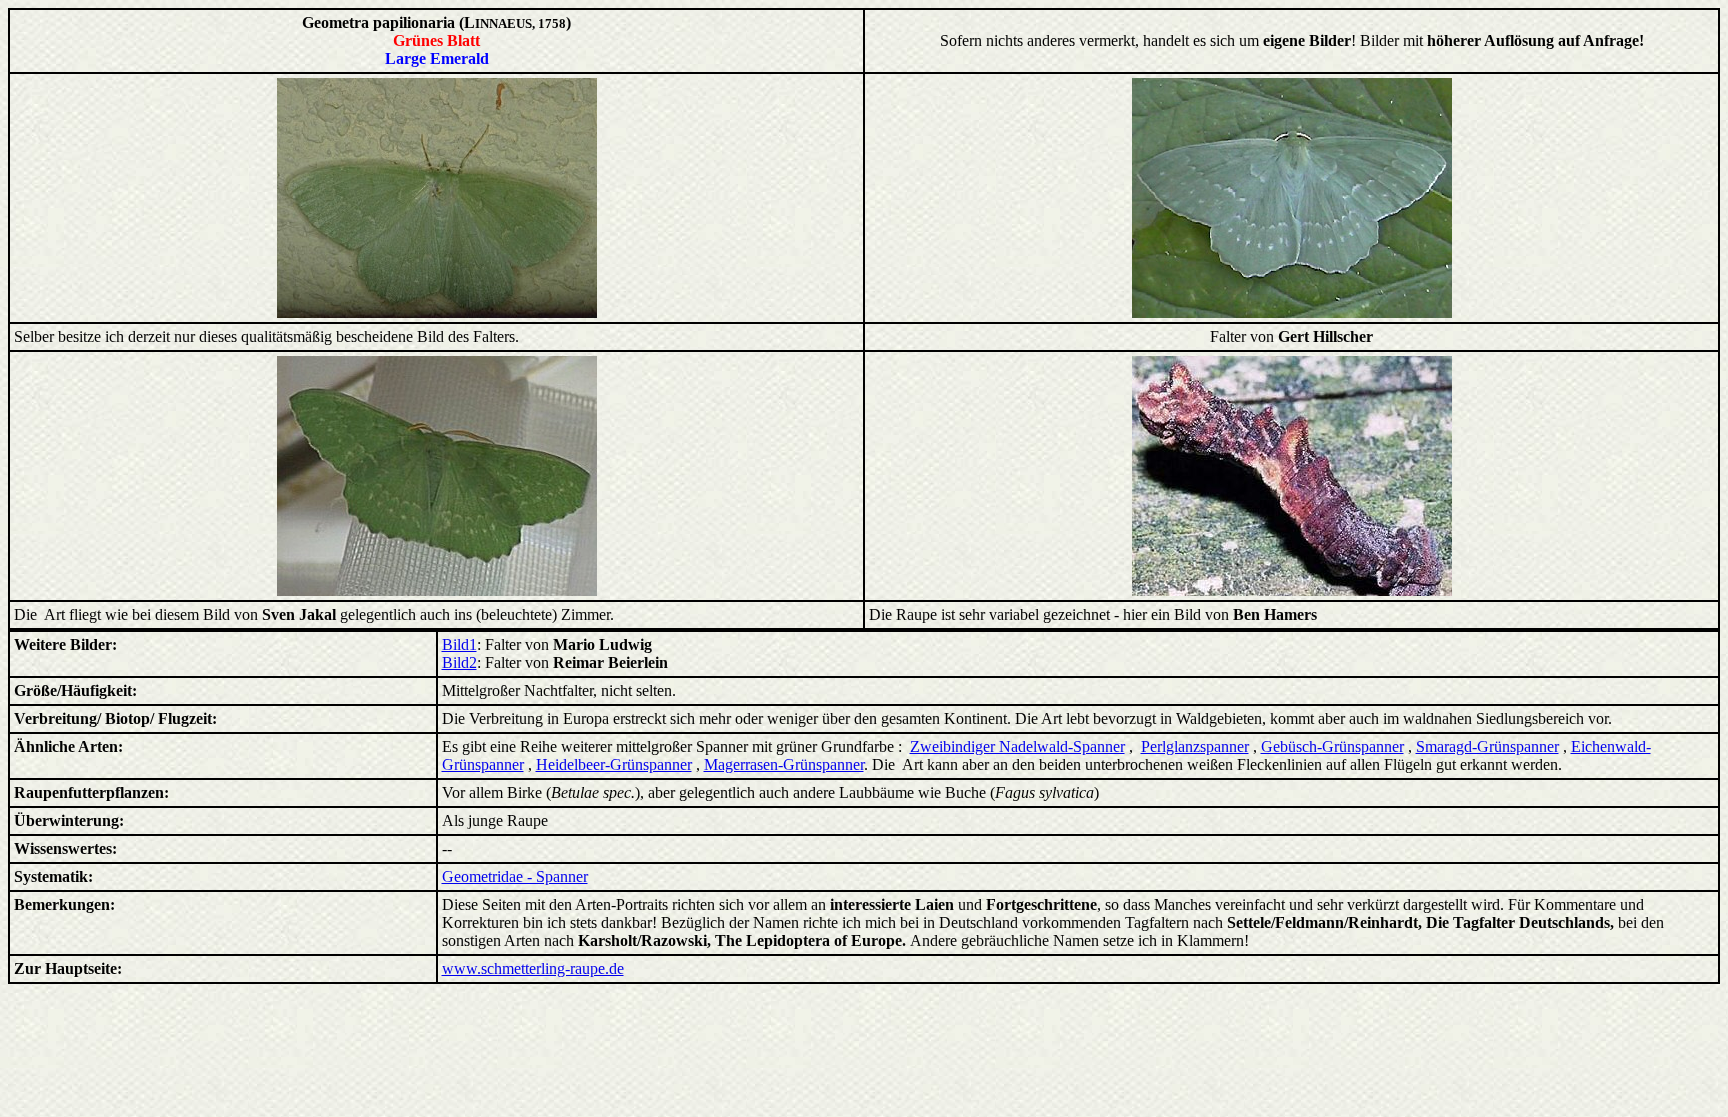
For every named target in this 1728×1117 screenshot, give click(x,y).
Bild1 (459, 644)
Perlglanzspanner (1195, 746)
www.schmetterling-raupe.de (533, 968)
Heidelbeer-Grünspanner (614, 764)
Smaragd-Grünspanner (1487, 746)
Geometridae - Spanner (515, 876)
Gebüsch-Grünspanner (1332, 746)
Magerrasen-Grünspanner (784, 764)
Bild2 (459, 662)
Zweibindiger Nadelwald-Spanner (1017, 746)
